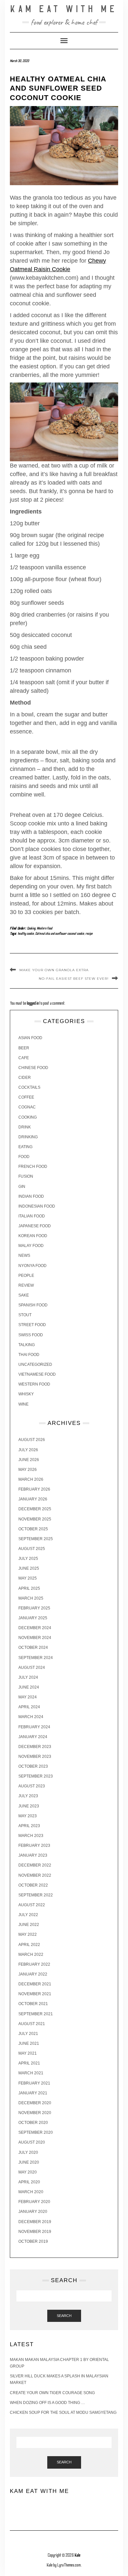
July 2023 (28, 1796)
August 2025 (32, 1549)
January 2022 (33, 1974)
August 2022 (32, 1905)
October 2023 (33, 1766)
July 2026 (28, 1450)
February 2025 (34, 1608)
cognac (27, 1107)
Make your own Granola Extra (54, 970)
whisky (26, 1394)
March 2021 (31, 2073)
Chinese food (33, 1068)
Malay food (31, 1246)
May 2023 (28, 1816)
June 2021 (29, 2043)
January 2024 (33, 1737)
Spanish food (33, 1305)
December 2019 (35, 2222)
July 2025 (28, 1559)
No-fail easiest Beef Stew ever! (74, 979)
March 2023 (31, 1836)
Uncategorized (35, 1364)
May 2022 (28, 1934)
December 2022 (35, 1865)
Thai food (29, 1355)
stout (25, 1315)
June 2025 (29, 1568)
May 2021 (28, 2053)
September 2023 (36, 1776)
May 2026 (28, 1470)
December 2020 (35, 2103)
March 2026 (31, 1479)
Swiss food (31, 1335)
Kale (77, 2555)
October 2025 (33, 1529)
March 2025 (31, 1598)
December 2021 (35, 1984)
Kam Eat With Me (64, 9)
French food (33, 1167)
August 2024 (32, 1668)
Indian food (31, 1196)
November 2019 (35, 2232)
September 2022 (36, 1895)
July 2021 (28, 2034)
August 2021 (32, 2024)
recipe (89, 934)
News (24, 1255)
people (26, 1276)
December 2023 (35, 1747)
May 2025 (28, 1578)
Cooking (31, 928)
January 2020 (33, 2212)
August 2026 (32, 1440)
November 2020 (35, 2113)
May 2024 (28, 1697)
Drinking (28, 1137)
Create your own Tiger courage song (52, 2393)
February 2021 (34, 2083)
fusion (26, 1176)
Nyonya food (32, 1266)
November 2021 (35, 1994)
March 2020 (31, 2192)
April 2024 (29, 1707)
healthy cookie (26, 934)
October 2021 (33, 2004)
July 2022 (28, 1915)
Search (64, 2316)
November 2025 (35, 1519)
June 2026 (29, 1460)
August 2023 (32, 1786)
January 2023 (33, 1855)
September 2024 (36, 1658)
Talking (27, 1345)
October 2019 (33, 2241)
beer (24, 1048)
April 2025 (29, 1588)
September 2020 (36, 2132)
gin (22, 1187)
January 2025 (33, 1618)
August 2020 (32, 2142)
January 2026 (33, 1499)
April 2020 (29, 2182)
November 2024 (35, 1638)
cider (25, 1078)
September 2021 (36, 2014)
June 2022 (29, 1925)
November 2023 (35, 1757)
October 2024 (33, 1648)
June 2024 (29, 1687)
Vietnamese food (37, 1374)
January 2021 (33, 2093)
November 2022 (35, 1875)
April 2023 (29, 1826)
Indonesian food (37, 1206)
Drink (25, 1127)
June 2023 (29, 1806)
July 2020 (28, 2152)
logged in (33, 1003)
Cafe (24, 1058)
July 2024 (28, 1677)
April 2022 (29, 1945)
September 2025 (36, 1539)
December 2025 (35, 1509)
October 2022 (33, 1885)
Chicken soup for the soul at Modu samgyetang (63, 2412)
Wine (23, 1404)
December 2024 (35, 1628)
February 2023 (34, 1845)
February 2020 (34, 2202)
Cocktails (29, 1087)
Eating (25, 1147)
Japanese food (35, 1226)
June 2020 (29, 2162)
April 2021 (29, 2063)
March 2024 (31, 1717)
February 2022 (34, 1964)
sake (24, 1295)
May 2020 (28, 2172)
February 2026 (34, 1489)
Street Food (32, 1325)
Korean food (33, 1236)
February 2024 (34, 1727)
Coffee (26, 1097)
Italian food (32, 1216)
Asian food (30, 1038)
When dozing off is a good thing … (47, 2403)
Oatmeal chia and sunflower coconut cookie (60, 934)
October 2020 (33, 2123)
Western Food (44, 928)
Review (26, 1285)
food (24, 1157)
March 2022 (31, 1954)
